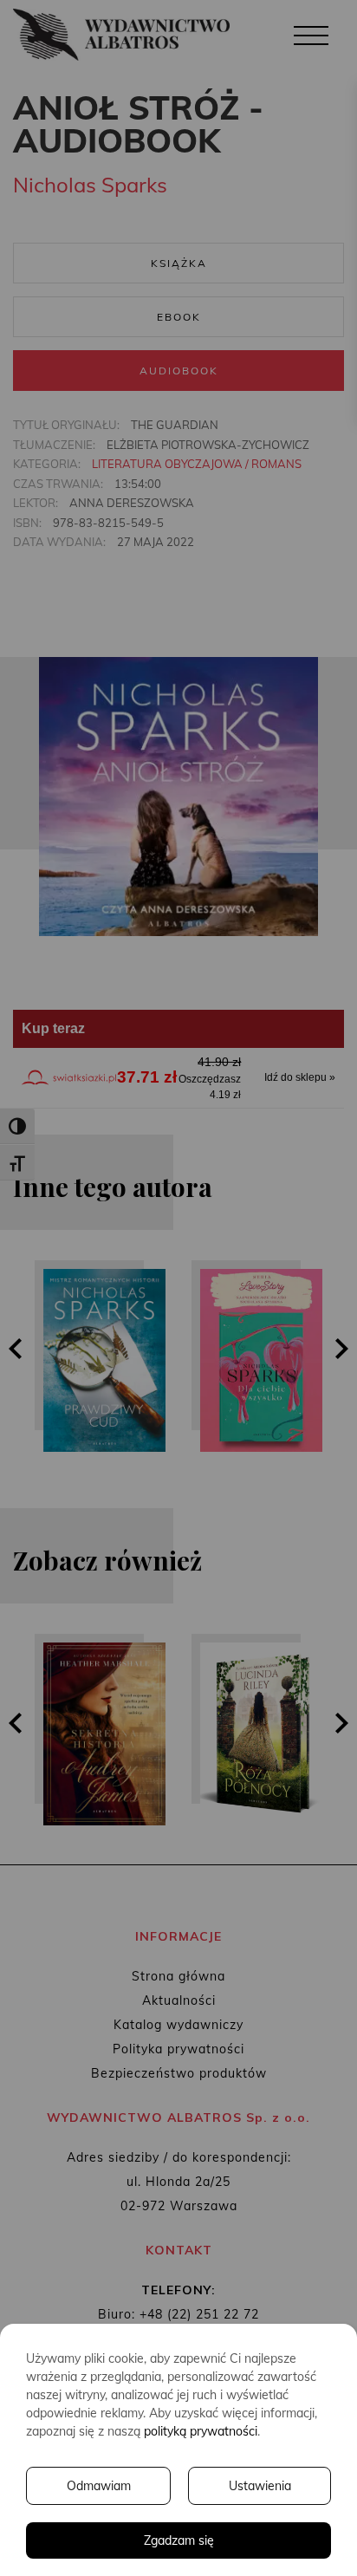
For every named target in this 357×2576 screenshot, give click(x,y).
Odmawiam (99, 2486)
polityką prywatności (201, 2431)
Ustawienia (260, 2486)
